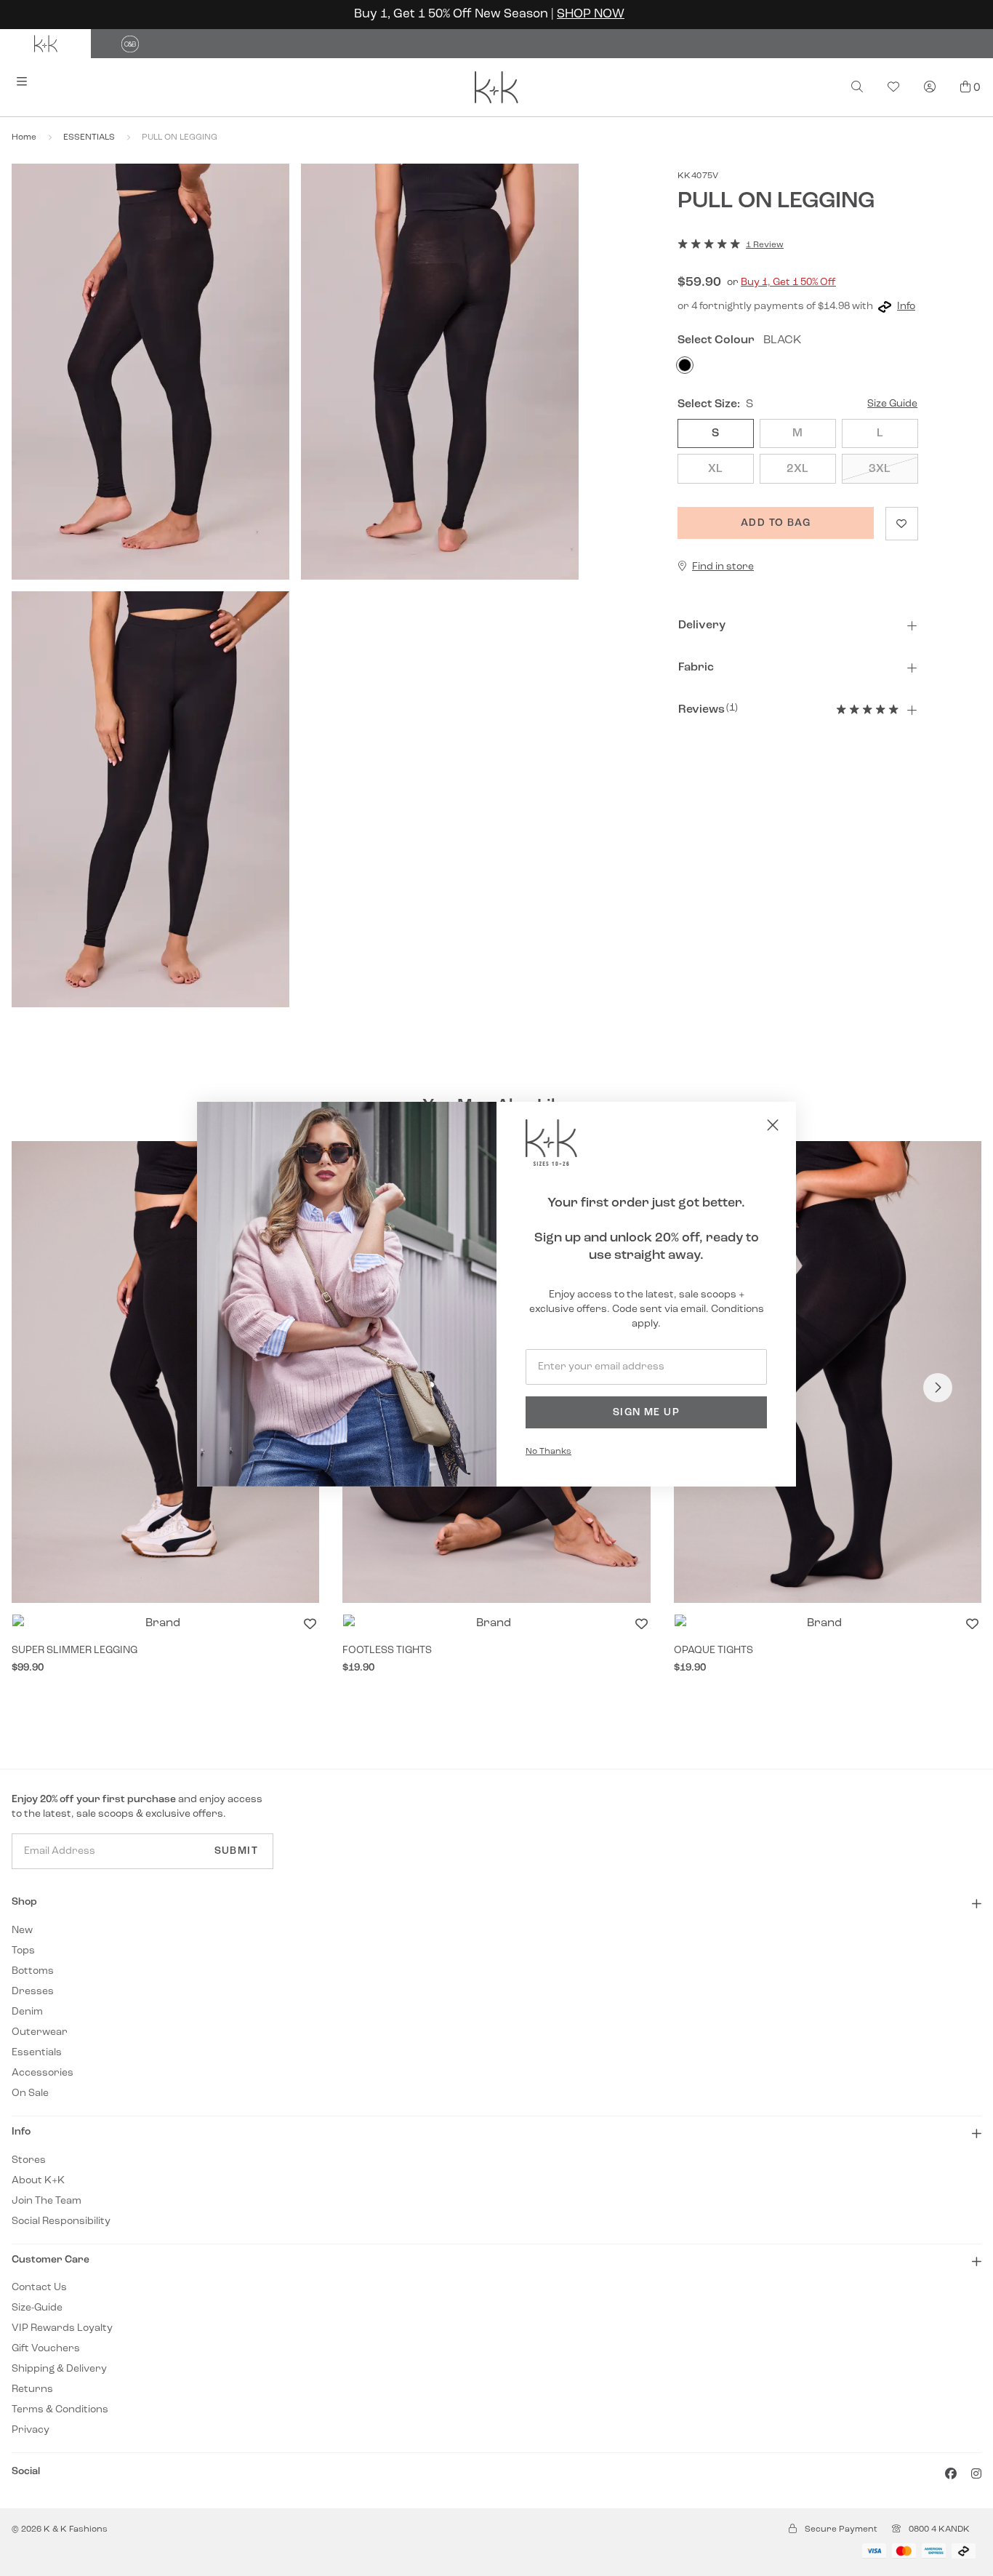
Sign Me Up (646, 1413)
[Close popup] (773, 1125)
